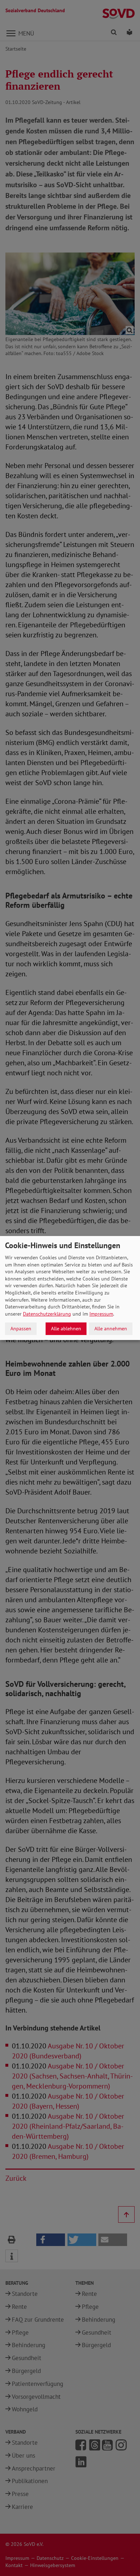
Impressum (101, 1314)
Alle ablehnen (66, 1329)
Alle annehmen (111, 1329)
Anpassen (21, 1329)
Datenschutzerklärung (47, 1314)
